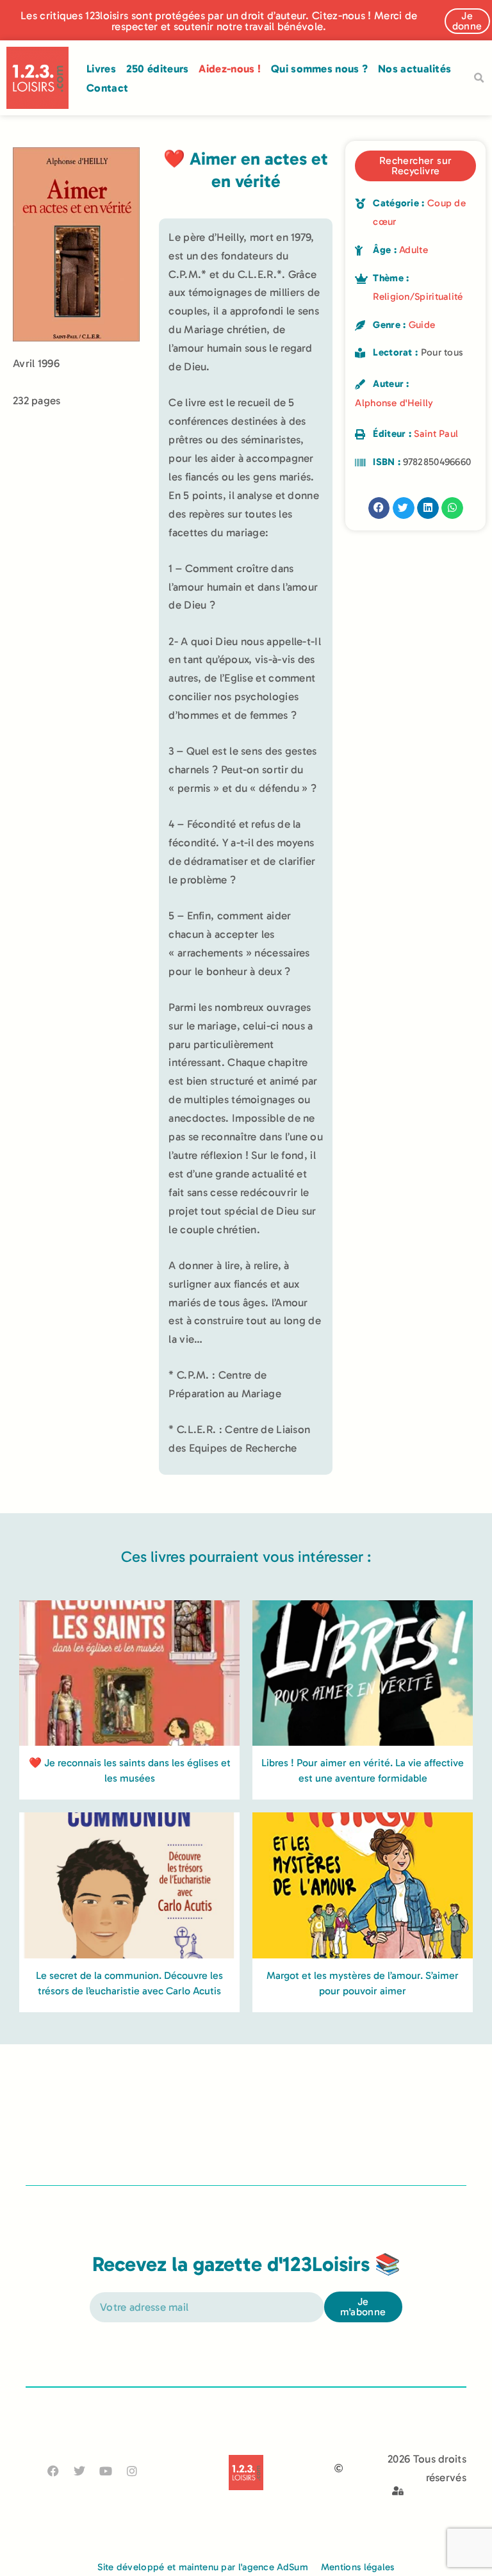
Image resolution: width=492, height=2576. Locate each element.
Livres (101, 69)
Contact (107, 88)
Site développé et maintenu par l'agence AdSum (203, 2567)
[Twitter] (79, 2471)
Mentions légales (358, 2567)
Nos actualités (414, 69)
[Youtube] (106, 2471)
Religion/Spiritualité (418, 297)
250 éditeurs (158, 69)
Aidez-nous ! (230, 69)
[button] (479, 78)
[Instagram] (132, 2471)
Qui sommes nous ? (319, 69)
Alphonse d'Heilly (394, 403)
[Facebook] (53, 2471)
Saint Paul (436, 434)
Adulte (414, 250)
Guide (422, 325)
